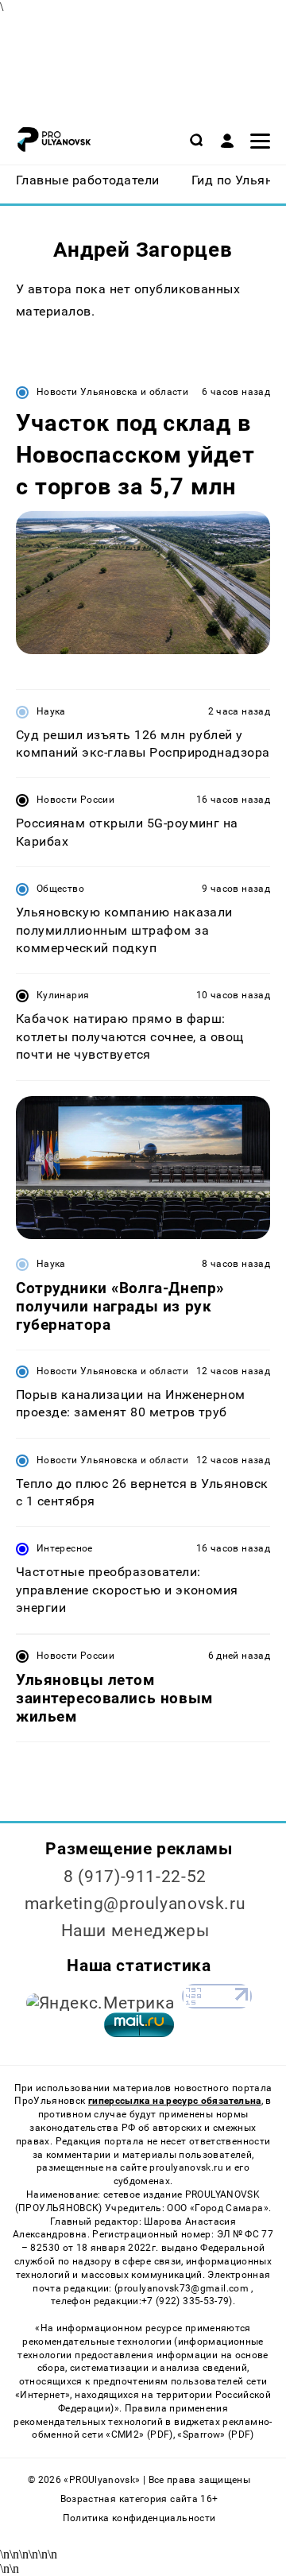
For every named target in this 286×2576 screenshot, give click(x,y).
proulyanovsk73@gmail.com (184, 2288)
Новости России (75, 800)
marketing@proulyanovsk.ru (135, 1904)
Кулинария (63, 995)
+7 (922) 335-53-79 (185, 2301)
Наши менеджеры (135, 1931)
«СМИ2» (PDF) (139, 2435)
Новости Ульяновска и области (112, 392)
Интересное (65, 1548)
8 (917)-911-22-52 (135, 1877)
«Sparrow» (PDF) (215, 2435)
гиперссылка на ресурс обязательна (175, 2101)
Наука (51, 711)
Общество (60, 889)
